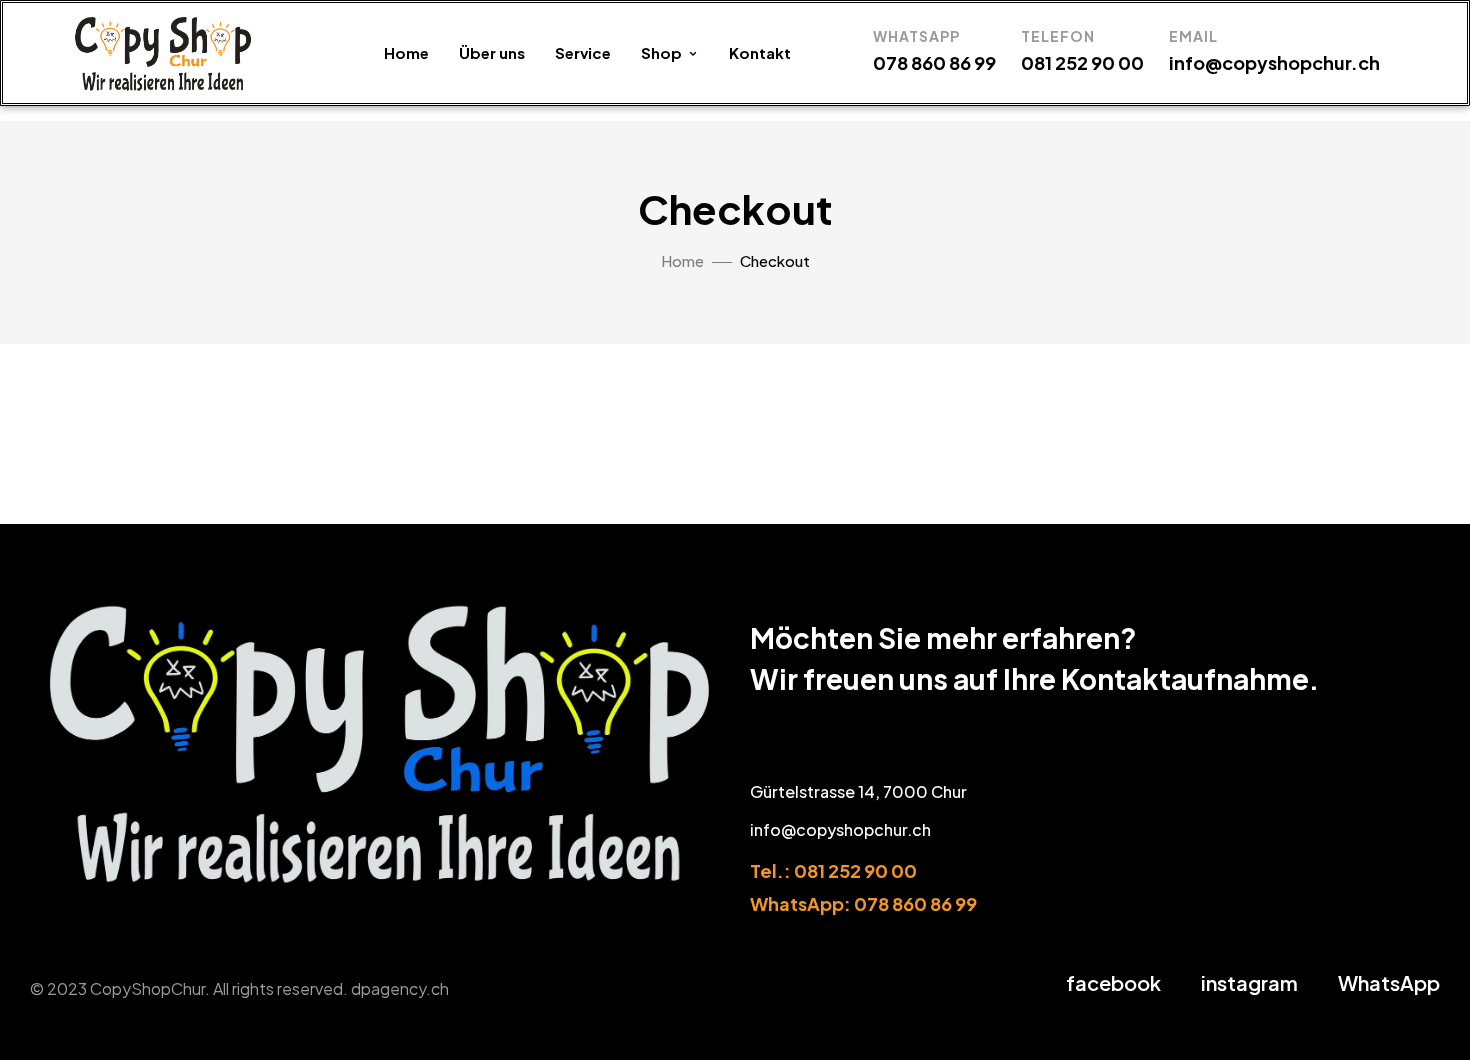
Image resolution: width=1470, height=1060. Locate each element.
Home (406, 52)
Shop (661, 52)
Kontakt (760, 52)
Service (583, 52)
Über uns (492, 52)
